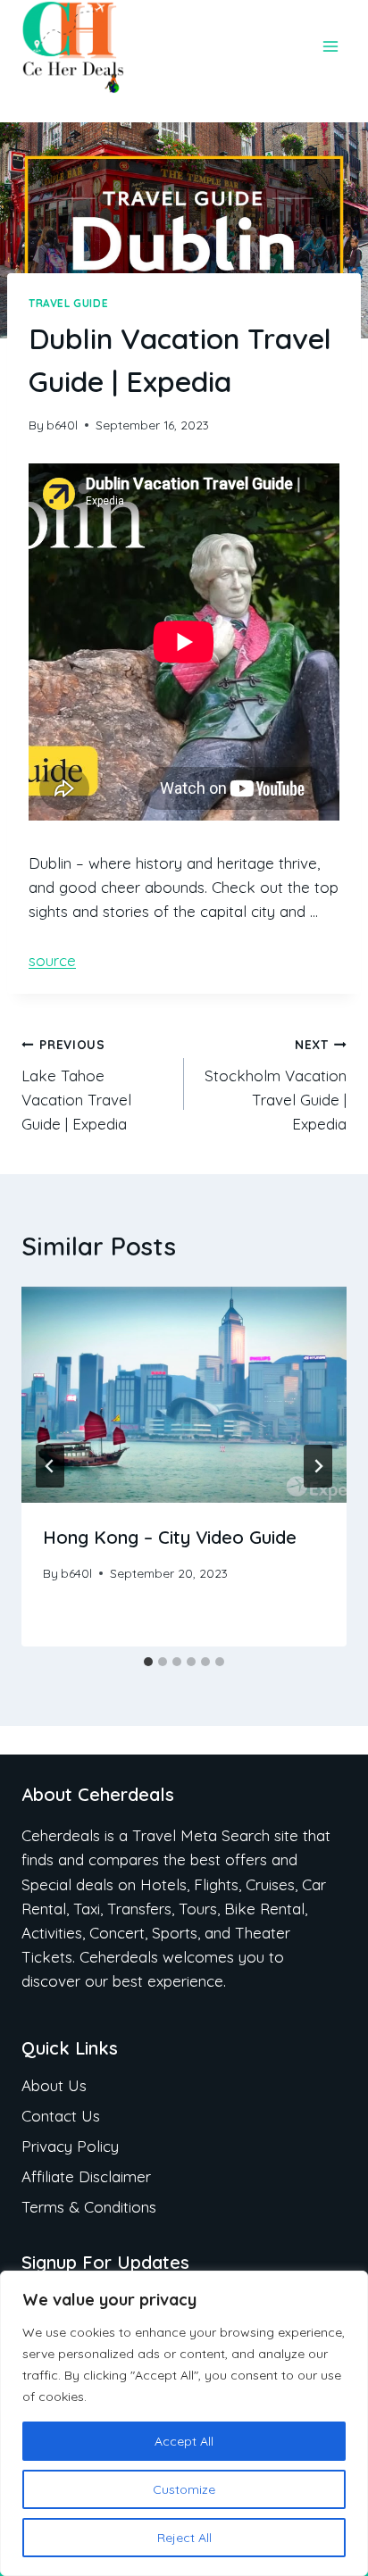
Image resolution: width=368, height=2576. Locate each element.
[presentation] (184, 1395)
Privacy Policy (70, 2146)
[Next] (318, 1466)
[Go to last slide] (50, 1466)
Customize (184, 2489)
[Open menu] (330, 47)
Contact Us (61, 2116)
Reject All (184, 2538)
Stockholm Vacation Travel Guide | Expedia (276, 1085)
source (52, 960)
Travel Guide (68, 303)
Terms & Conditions (89, 2207)
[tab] (148, 1662)
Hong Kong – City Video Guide (170, 1537)
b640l (62, 425)
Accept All (184, 2441)
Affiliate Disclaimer (86, 2176)
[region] (184, 2423)
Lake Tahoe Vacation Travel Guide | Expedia (76, 1085)
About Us (54, 2085)
